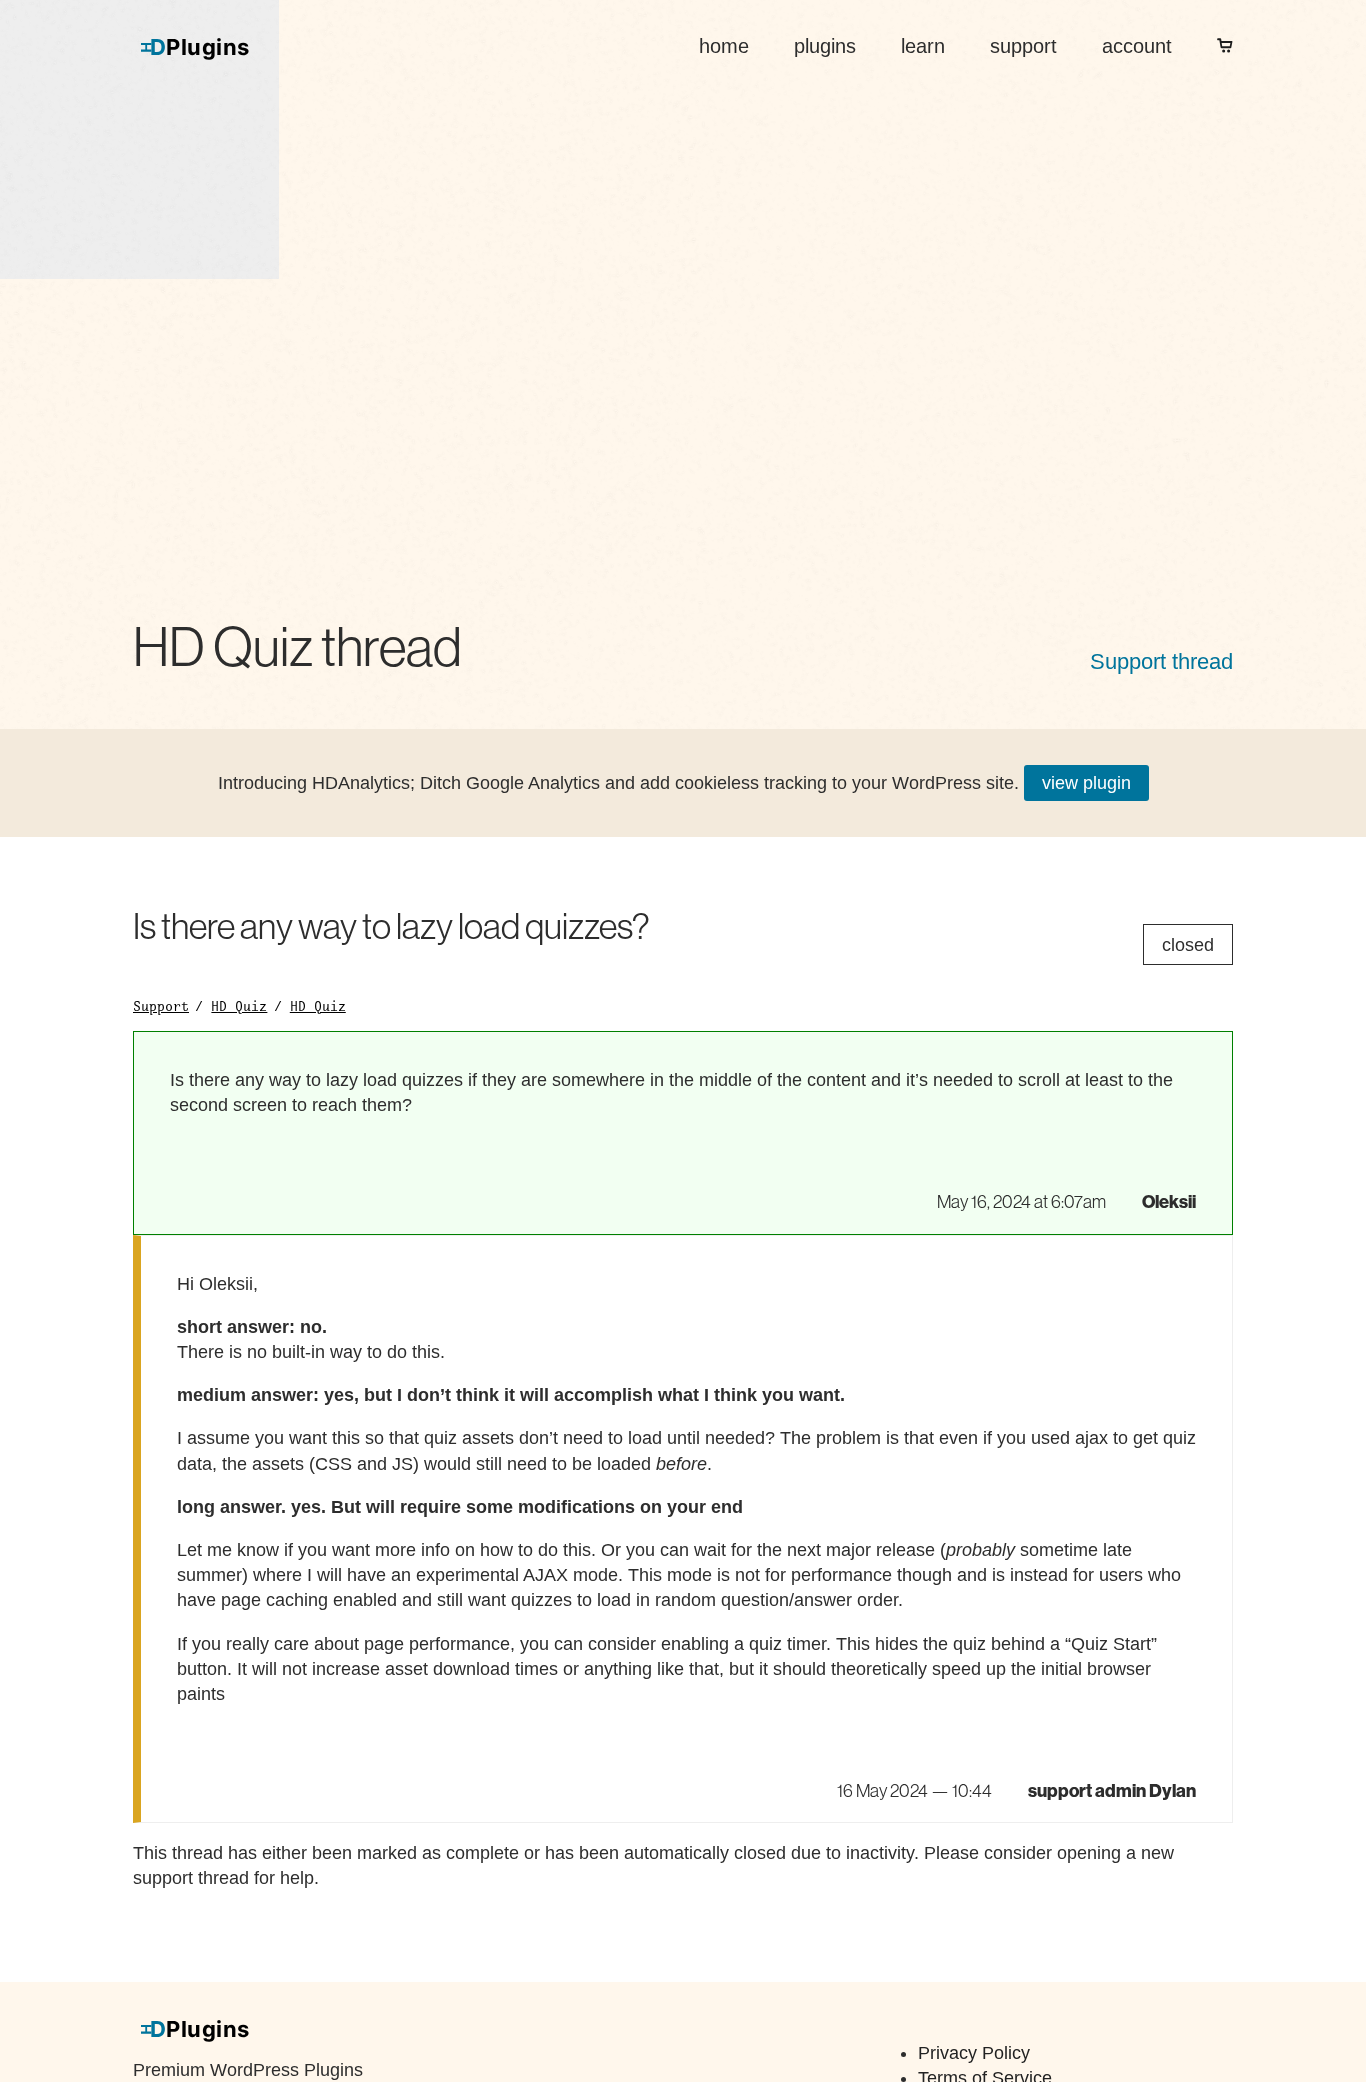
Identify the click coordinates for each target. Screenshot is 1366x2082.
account (1137, 46)
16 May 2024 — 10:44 (914, 1791)
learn (923, 46)
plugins (825, 46)
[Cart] (1225, 46)
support (1023, 46)
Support (161, 1006)
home (724, 46)
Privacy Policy (974, 2053)
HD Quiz (239, 1006)
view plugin (1086, 783)
